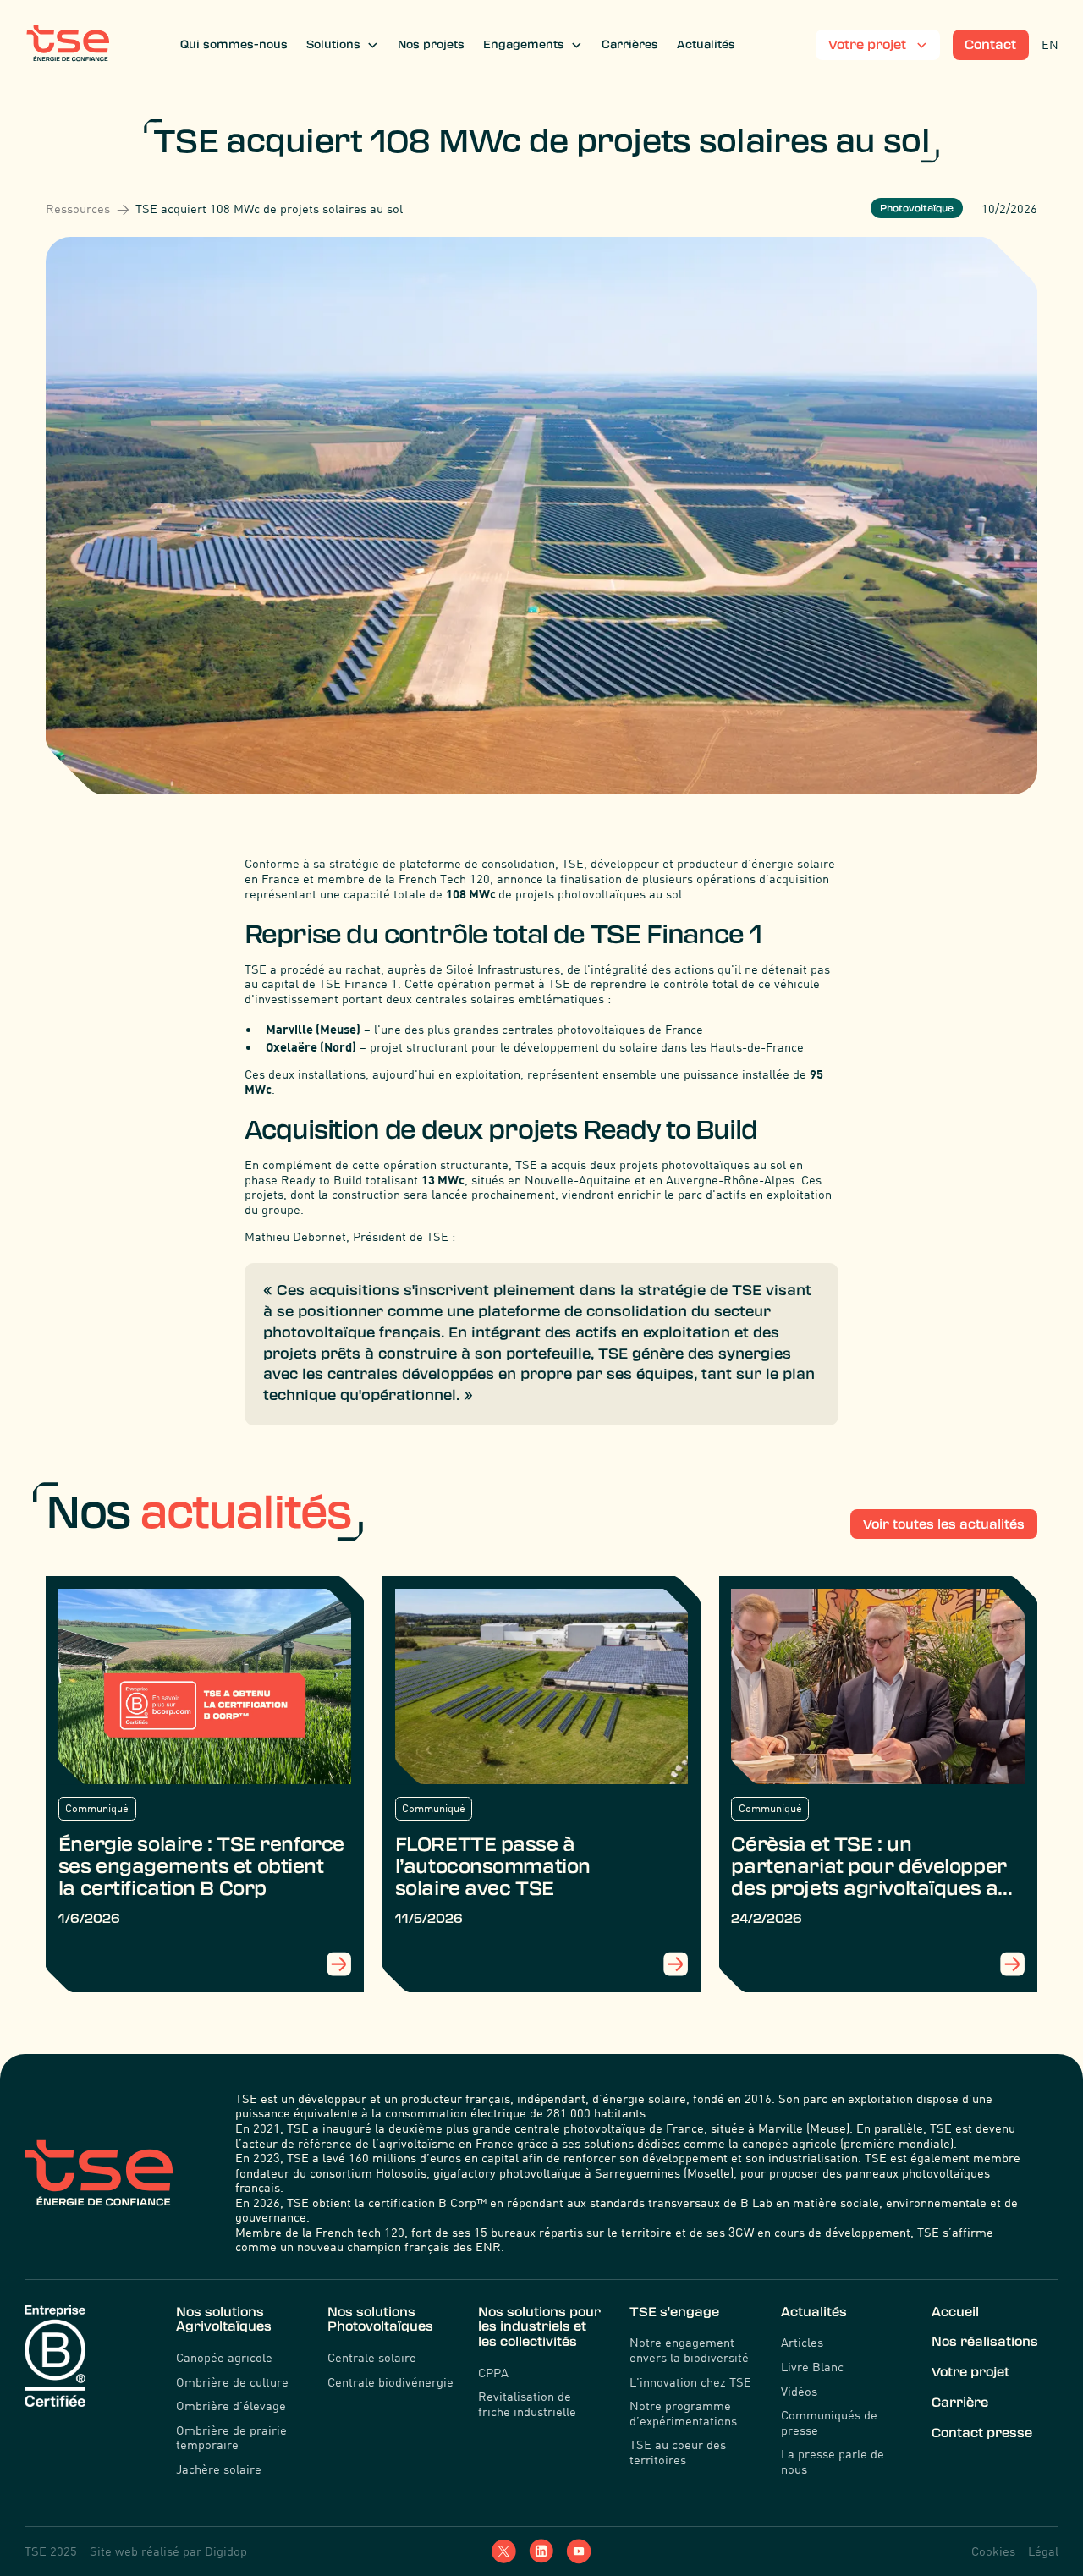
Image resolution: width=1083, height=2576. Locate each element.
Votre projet (970, 2372)
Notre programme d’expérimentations (683, 2413)
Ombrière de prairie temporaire (231, 2438)
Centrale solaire (372, 2357)
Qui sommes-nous (234, 44)
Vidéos (799, 2391)
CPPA (493, 2373)
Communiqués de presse (829, 2422)
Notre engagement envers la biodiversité (689, 2350)
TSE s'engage (674, 2312)
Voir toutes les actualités (944, 1524)
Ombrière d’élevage (231, 2406)
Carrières (630, 44)
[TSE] (68, 44)
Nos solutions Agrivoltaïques (224, 2320)
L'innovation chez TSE (690, 2382)
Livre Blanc (812, 2367)
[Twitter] (504, 2551)
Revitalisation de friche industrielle (527, 2404)
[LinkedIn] (541, 2551)
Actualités (706, 44)
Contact (990, 45)
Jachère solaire (219, 2469)
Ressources (78, 209)
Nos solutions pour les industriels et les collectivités (539, 2327)
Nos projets (431, 44)
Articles (802, 2342)
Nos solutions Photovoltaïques (380, 2320)
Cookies (993, 2551)
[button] (343, 45)
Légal (1043, 2551)
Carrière (960, 2403)
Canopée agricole (224, 2357)
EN (1050, 44)
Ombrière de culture (232, 2382)
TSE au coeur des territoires (678, 2452)
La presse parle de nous (833, 2461)
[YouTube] (578, 2551)
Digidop (226, 2551)
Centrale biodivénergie (390, 2382)
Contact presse (982, 2433)
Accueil (955, 2312)
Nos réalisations (985, 2342)
